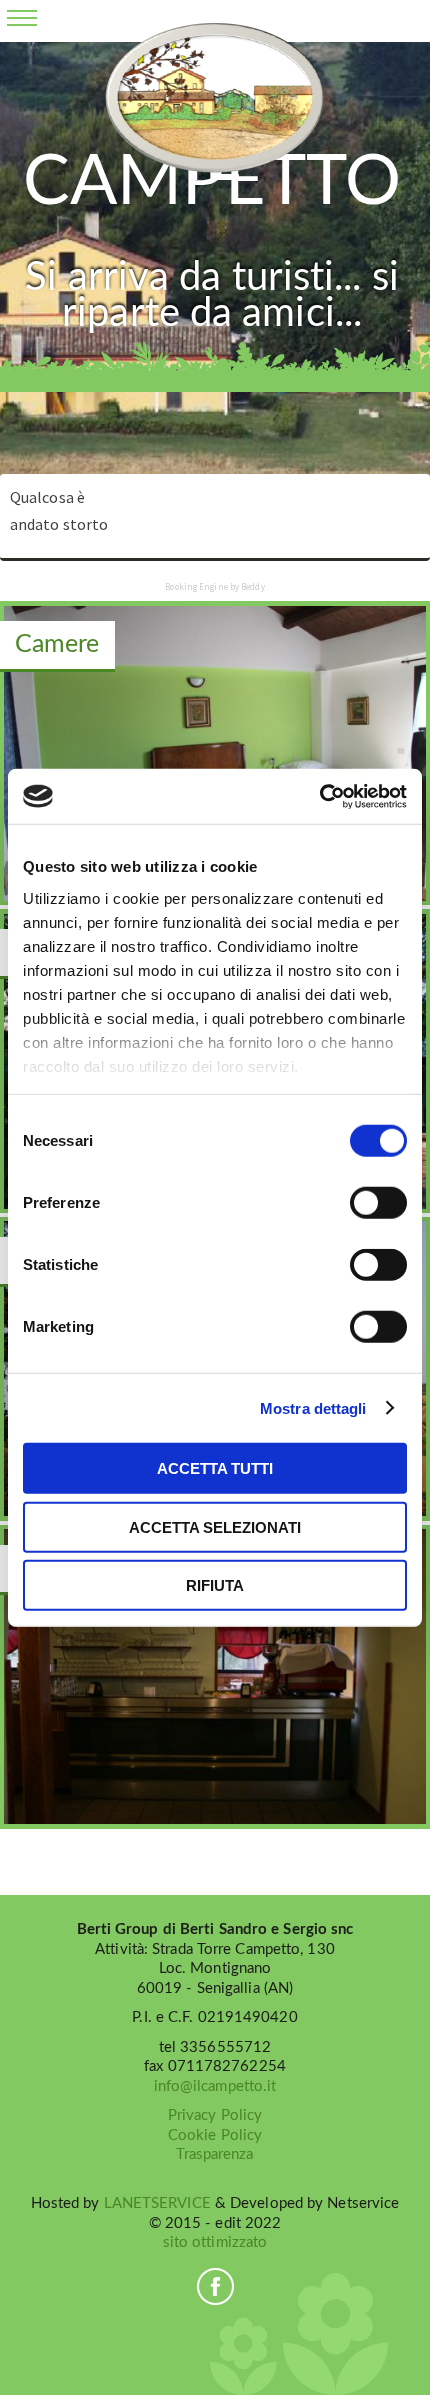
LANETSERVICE (157, 2203)
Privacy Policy (215, 2115)
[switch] (378, 1203)
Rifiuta (215, 1585)
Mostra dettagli (313, 1407)
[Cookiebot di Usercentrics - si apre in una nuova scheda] (319, 796)
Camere (57, 644)
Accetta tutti (215, 1468)
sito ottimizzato (215, 2242)
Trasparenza (214, 2154)
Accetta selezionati (215, 1526)
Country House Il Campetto (214, 97)
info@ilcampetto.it (215, 2086)
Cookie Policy (215, 2135)
